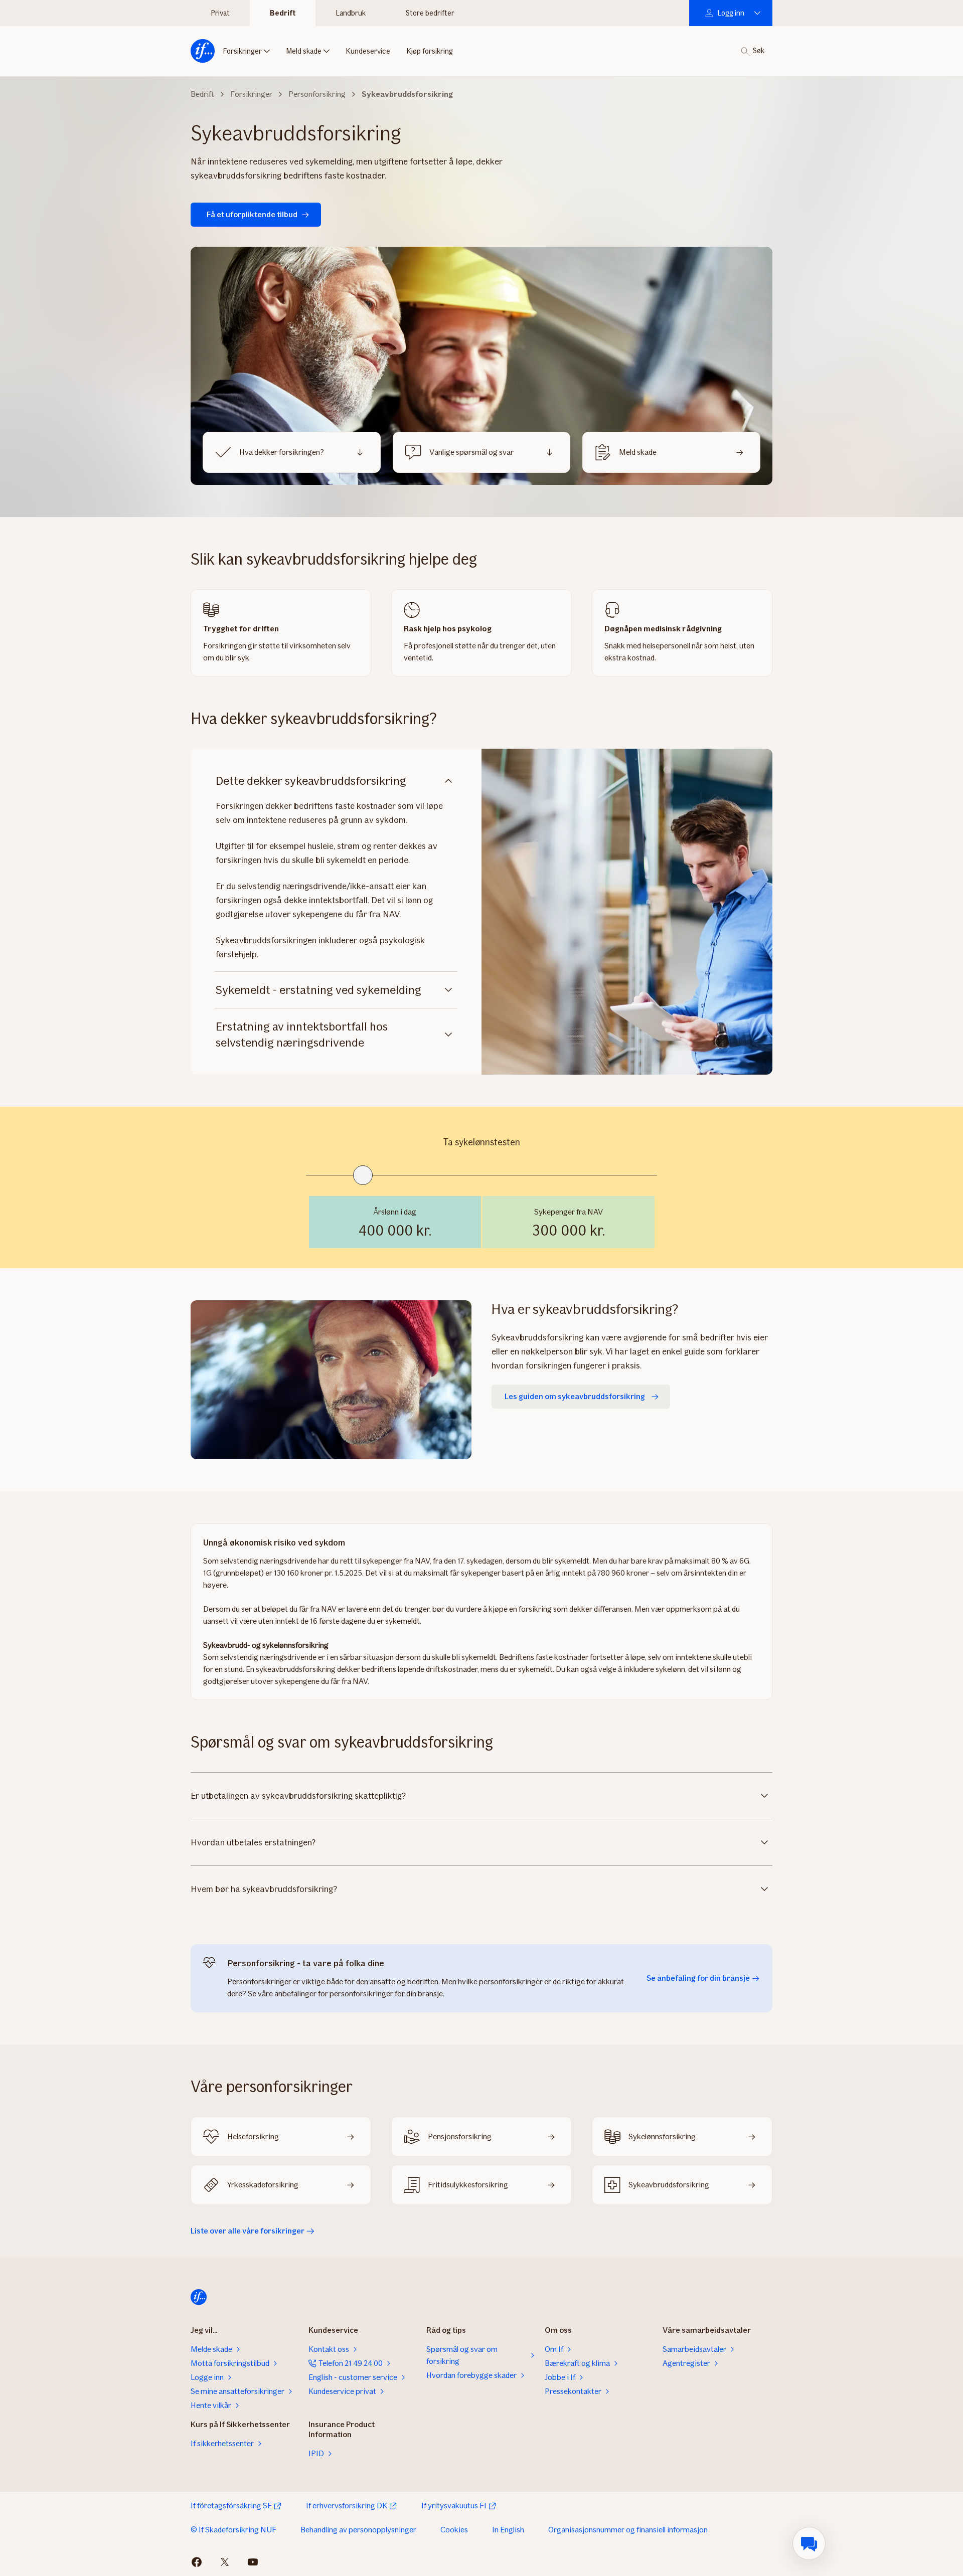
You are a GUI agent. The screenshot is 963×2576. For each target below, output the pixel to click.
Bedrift (283, 13)
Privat (220, 13)
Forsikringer (242, 51)
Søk (759, 51)
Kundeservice (368, 51)
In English (508, 2530)
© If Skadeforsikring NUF (233, 2530)
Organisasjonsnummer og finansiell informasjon (628, 2530)
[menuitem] (809, 2543)
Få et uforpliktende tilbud (252, 214)
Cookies (454, 2530)
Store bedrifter (430, 13)
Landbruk (351, 13)
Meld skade (304, 51)
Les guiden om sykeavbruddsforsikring (575, 1396)
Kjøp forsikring (430, 51)
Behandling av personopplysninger (358, 2530)
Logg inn (731, 13)
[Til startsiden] (203, 51)
